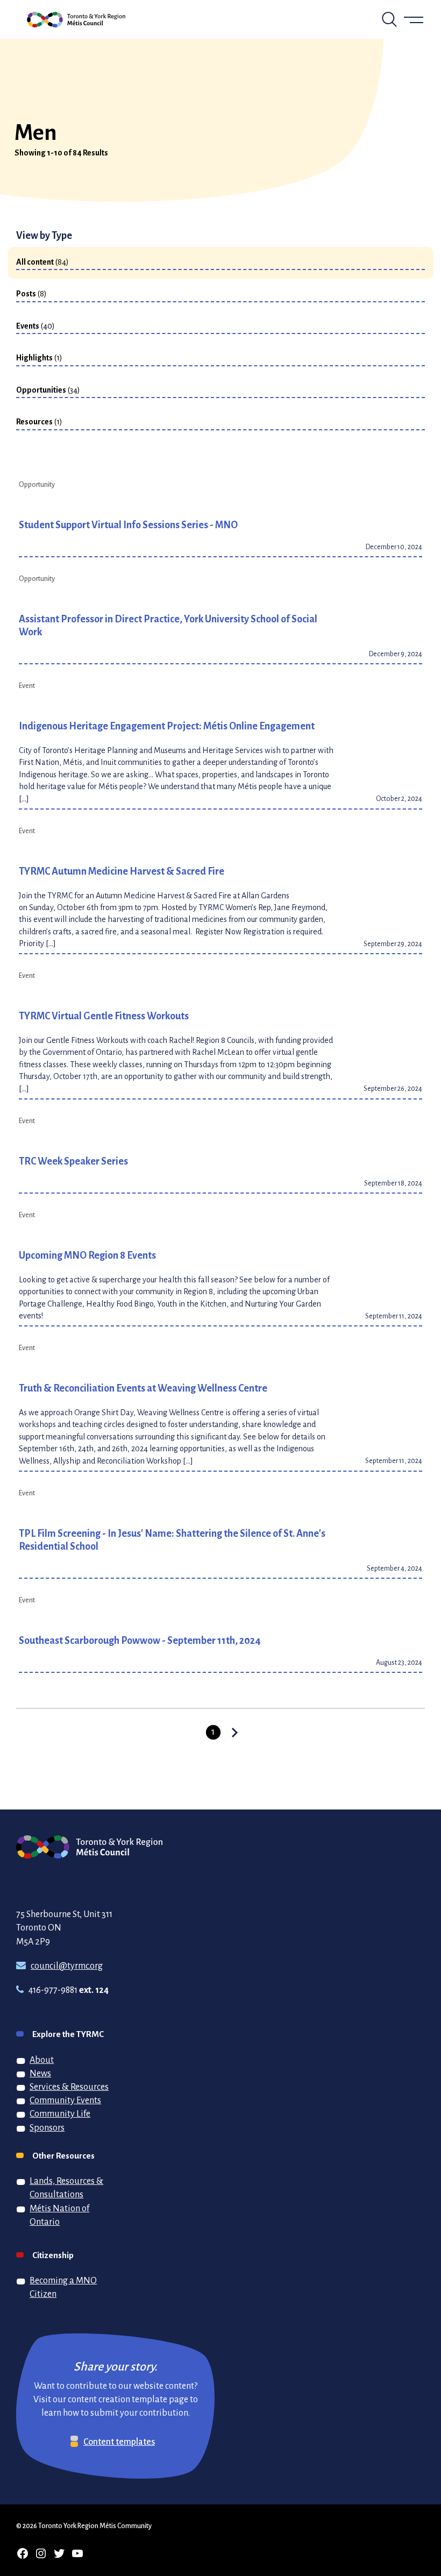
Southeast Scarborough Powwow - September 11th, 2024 (140, 1640)
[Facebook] (23, 2553)
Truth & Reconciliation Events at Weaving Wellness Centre (143, 1388)
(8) (31, 293)
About (42, 2060)
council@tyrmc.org (67, 1965)
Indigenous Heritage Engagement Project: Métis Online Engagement (167, 726)
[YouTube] (77, 2553)
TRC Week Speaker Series (73, 1161)
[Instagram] (41, 2553)
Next (229, 1733)
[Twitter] (59, 2553)
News (40, 2073)
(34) (48, 389)
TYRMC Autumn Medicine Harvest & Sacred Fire (122, 871)
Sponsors (47, 2127)
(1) (39, 357)
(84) (42, 261)
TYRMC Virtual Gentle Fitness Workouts (104, 1016)
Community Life (60, 2113)
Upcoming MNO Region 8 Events (87, 1255)
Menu (414, 19)
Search (389, 19)
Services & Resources (69, 2087)
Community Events (65, 2100)
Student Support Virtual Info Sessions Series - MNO (128, 524)
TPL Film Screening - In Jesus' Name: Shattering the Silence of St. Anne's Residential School (172, 1539)
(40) (35, 325)
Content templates (119, 2442)
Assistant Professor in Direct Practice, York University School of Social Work (168, 625)
